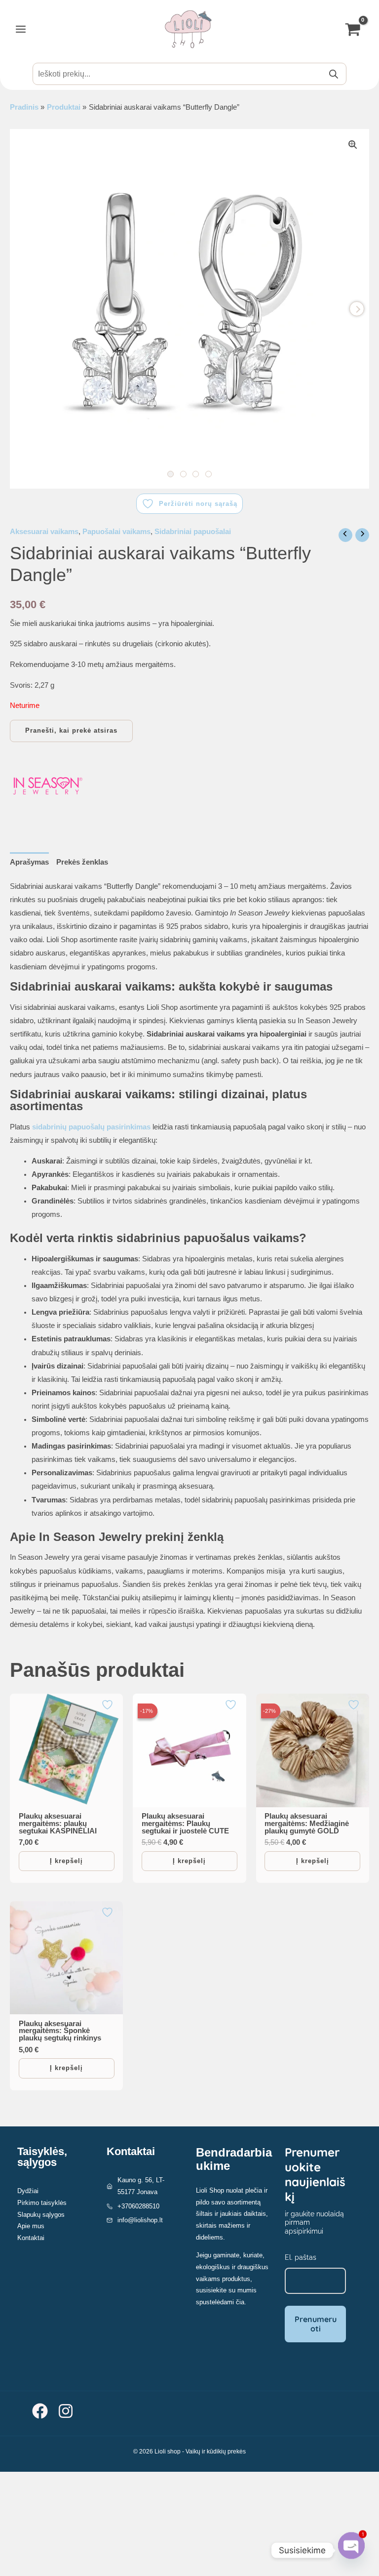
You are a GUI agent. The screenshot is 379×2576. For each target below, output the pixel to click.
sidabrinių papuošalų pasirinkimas (91, 1127)
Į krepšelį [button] (66, 1861)
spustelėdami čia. (221, 2302)
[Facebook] (40, 2411)
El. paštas (301, 2257)
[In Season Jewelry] (47, 786)
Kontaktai (31, 2238)
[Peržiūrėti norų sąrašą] (109, 1705)
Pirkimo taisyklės (42, 2203)
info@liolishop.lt (140, 2220)
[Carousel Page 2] (183, 474)
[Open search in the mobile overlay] (189, 74)
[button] (353, 145)
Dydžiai (28, 2191)
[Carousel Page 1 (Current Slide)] (171, 474)
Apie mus (31, 2226)
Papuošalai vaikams (116, 532)
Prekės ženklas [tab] (82, 862)
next (357, 309)
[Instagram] (66, 2411)
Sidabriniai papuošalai (193, 532)
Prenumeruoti (316, 2324)
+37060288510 (138, 2206)
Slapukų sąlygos (41, 2215)
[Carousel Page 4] (208, 474)
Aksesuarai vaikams (44, 532)
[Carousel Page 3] (196, 474)
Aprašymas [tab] (29, 862)
